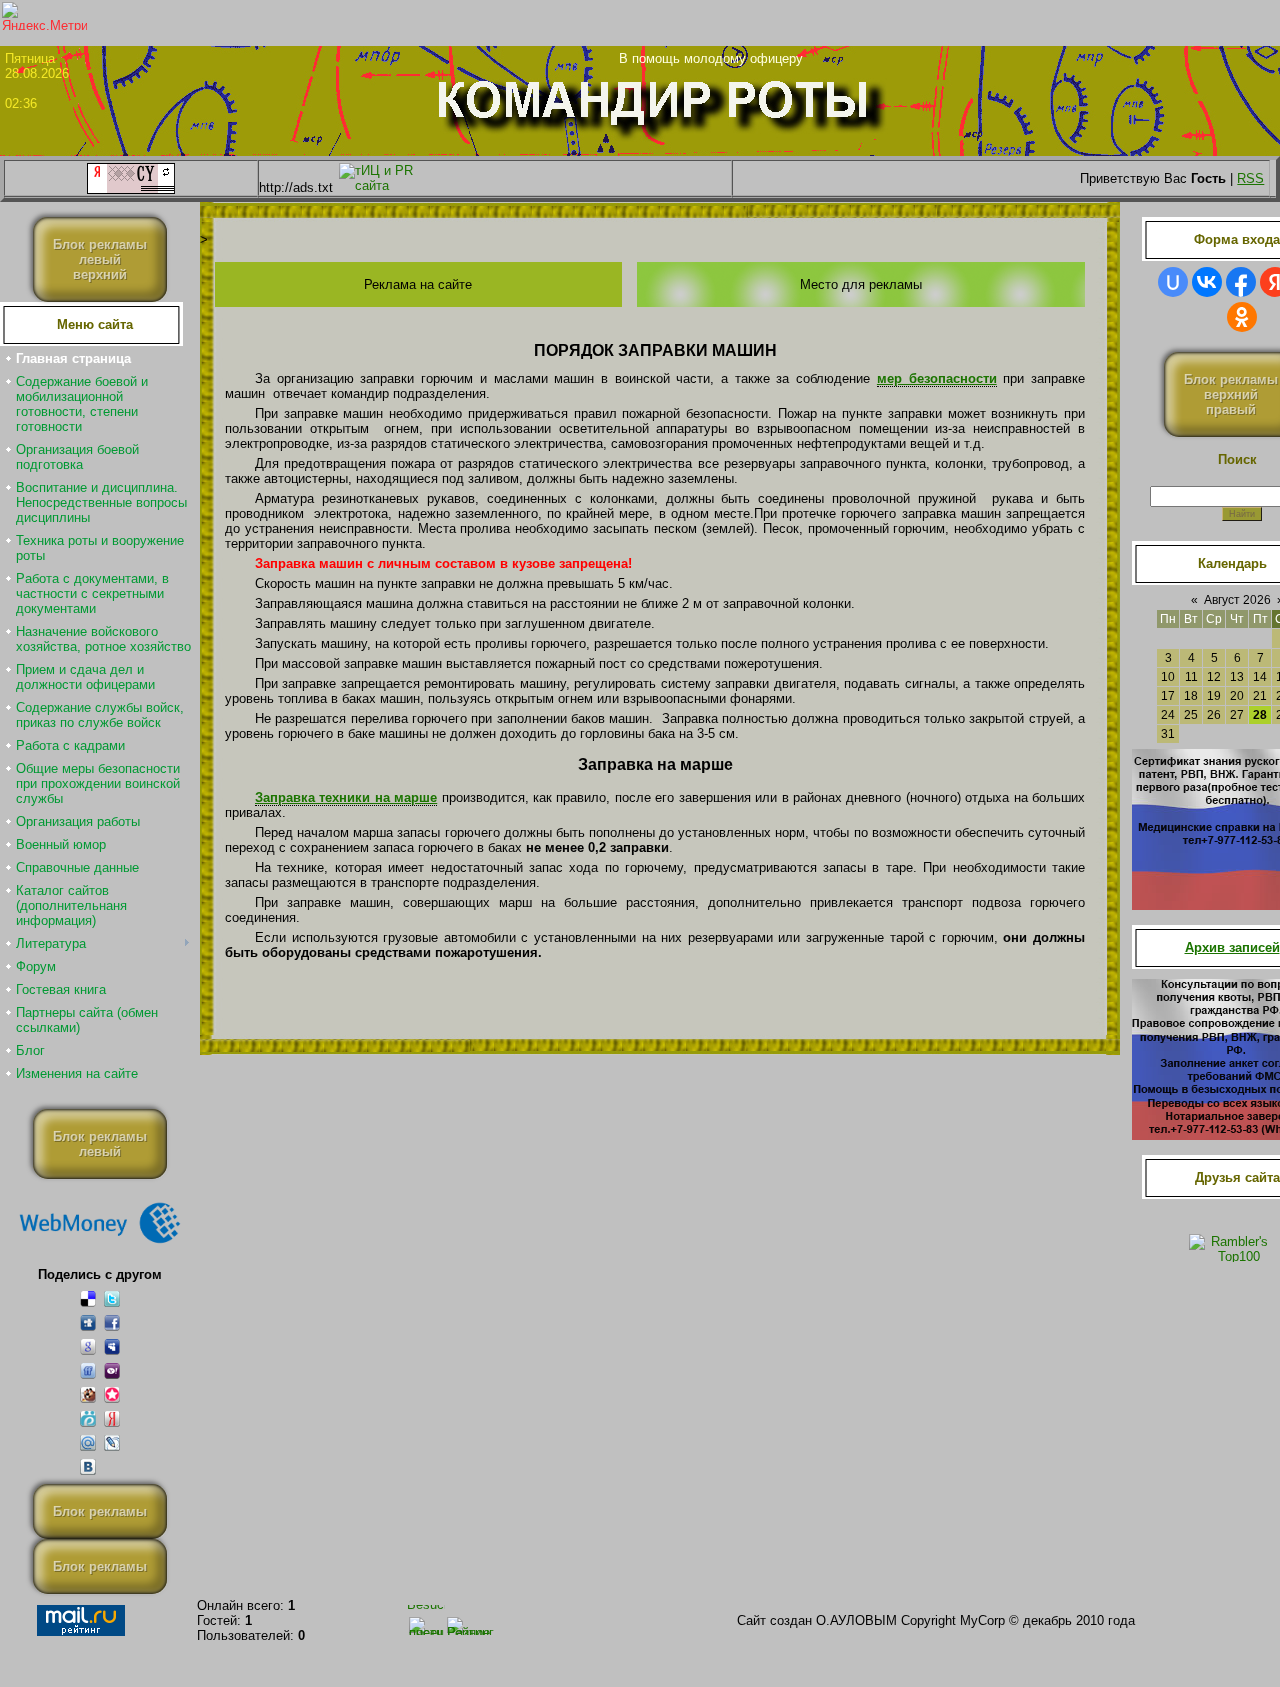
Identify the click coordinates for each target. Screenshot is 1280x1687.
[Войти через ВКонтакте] (1207, 282)
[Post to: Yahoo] (112, 1370)
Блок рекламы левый (100, 1144)
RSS (1250, 178)
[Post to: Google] (88, 1346)
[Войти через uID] (1173, 282)
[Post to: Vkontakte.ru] (88, 1466)
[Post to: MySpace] (112, 1346)
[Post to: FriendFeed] (88, 1370)
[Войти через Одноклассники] (1242, 317)
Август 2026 (1237, 600)
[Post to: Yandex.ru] (112, 1418)
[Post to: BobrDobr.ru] (88, 1394)
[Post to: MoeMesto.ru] (88, 1418)
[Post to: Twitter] (112, 1298)
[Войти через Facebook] (1241, 282)
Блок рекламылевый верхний (100, 259)
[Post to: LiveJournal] (112, 1442)
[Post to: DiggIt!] (88, 1322)
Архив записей (1232, 947)
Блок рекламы (100, 1511)
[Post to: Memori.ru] (112, 1394)
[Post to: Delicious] (88, 1298)
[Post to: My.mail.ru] (88, 1442)
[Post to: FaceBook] (112, 1322)
